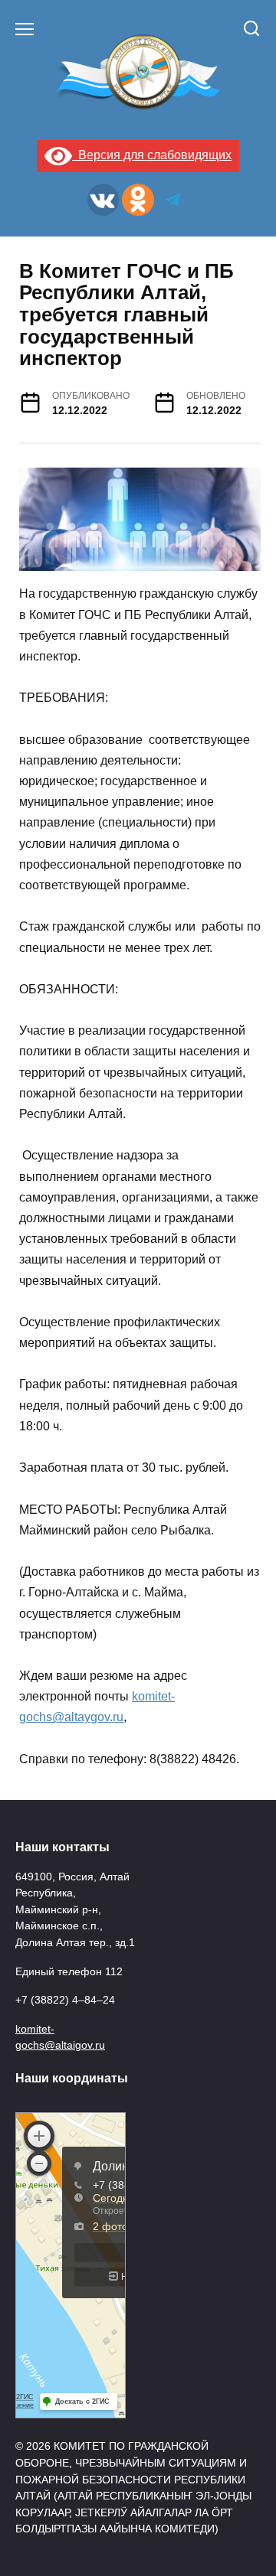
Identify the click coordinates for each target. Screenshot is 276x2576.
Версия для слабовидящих (152, 155)
